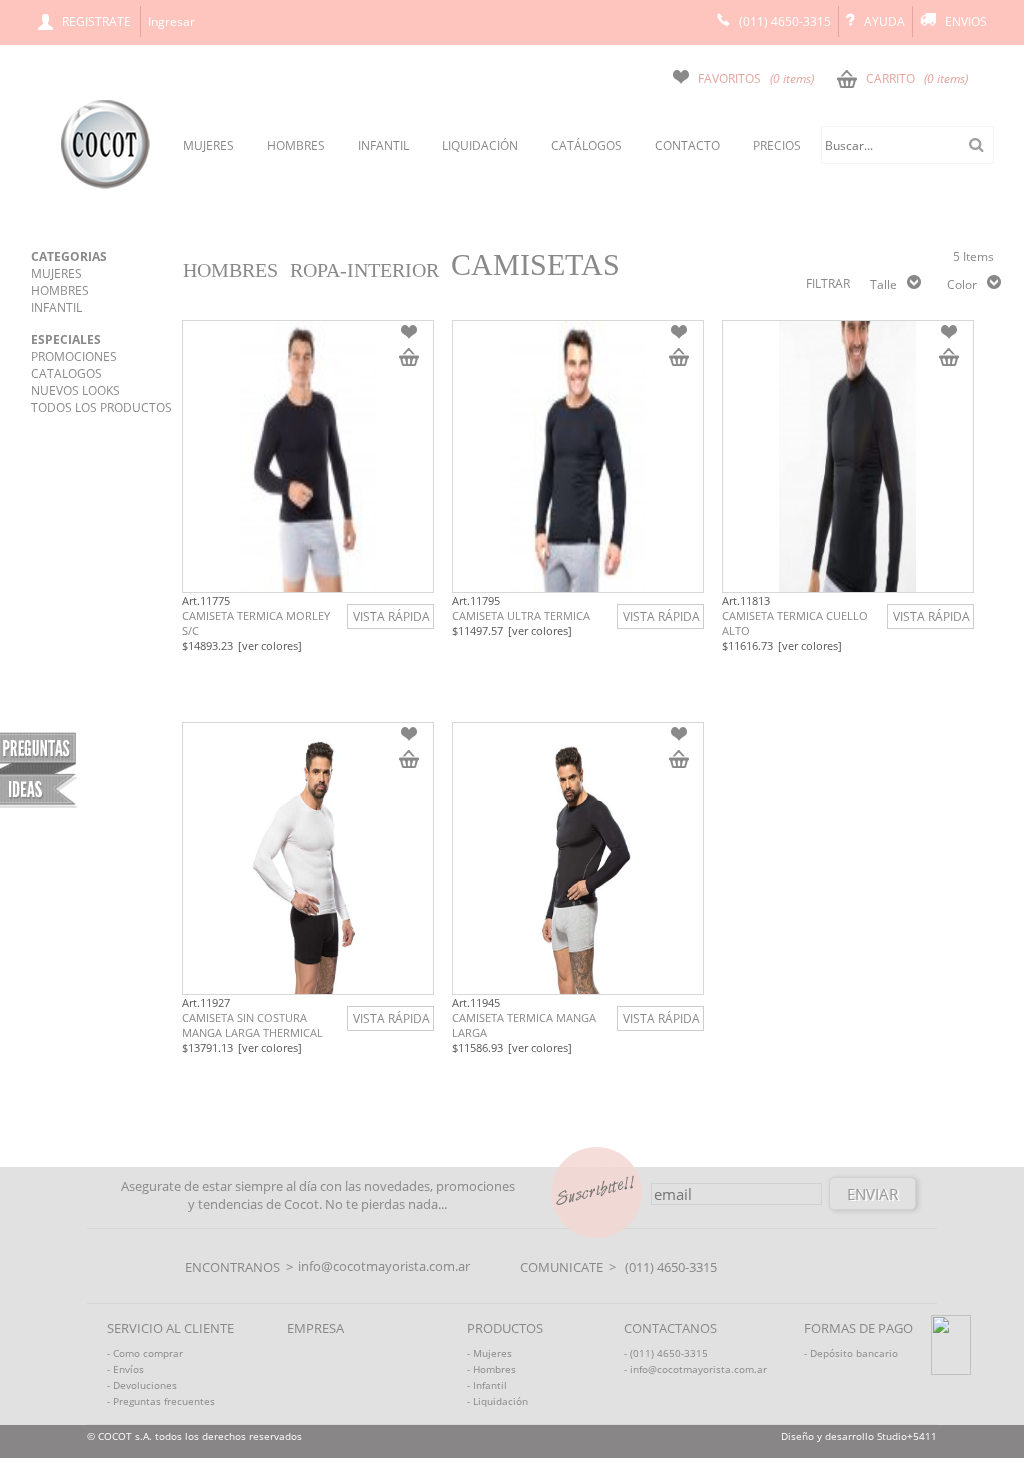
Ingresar (171, 21)
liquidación (480, 145)
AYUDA (884, 21)
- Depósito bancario (851, 1353)
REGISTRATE (96, 21)
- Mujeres (489, 1353)
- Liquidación (497, 1401)
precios (777, 145)
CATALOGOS (66, 373)
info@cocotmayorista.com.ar (384, 1266)
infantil (383, 145)
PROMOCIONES (74, 356)
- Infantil (487, 1385)
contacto (687, 145)
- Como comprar (145, 1353)
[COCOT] (105, 185)
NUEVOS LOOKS (75, 390)
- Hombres (491, 1369)
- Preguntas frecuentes (161, 1401)
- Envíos (125, 1369)
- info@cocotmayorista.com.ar (695, 1369)
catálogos (586, 145)
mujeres (208, 145)
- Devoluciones (142, 1385)
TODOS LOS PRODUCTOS (101, 407)
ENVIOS (966, 21)
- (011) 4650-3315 (666, 1353)
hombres (296, 145)
